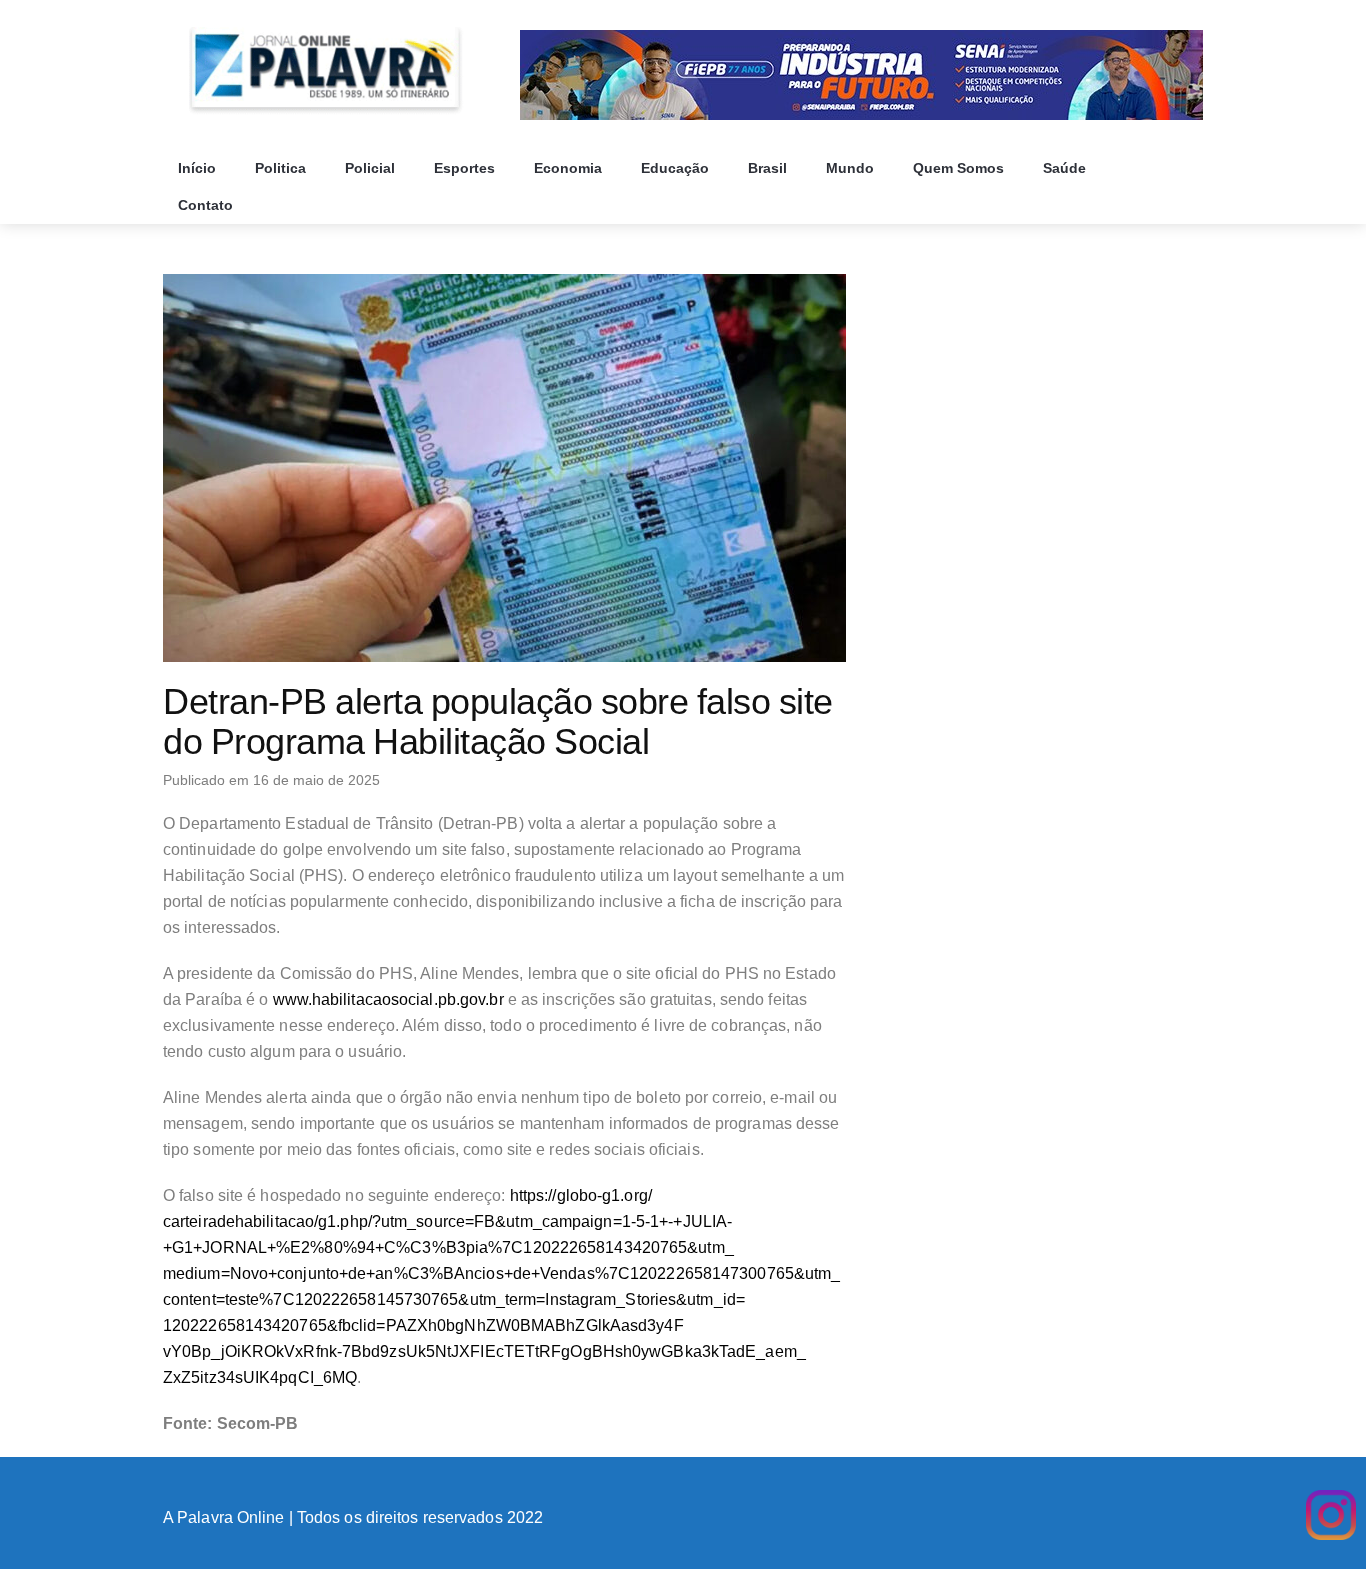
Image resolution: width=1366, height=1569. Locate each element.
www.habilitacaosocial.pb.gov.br (388, 999)
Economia (570, 168)
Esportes (466, 168)
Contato (207, 205)
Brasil (769, 168)
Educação (677, 168)
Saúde (1066, 168)
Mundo (852, 168)
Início (199, 168)
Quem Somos (960, 168)
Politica (282, 168)
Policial (372, 168)
